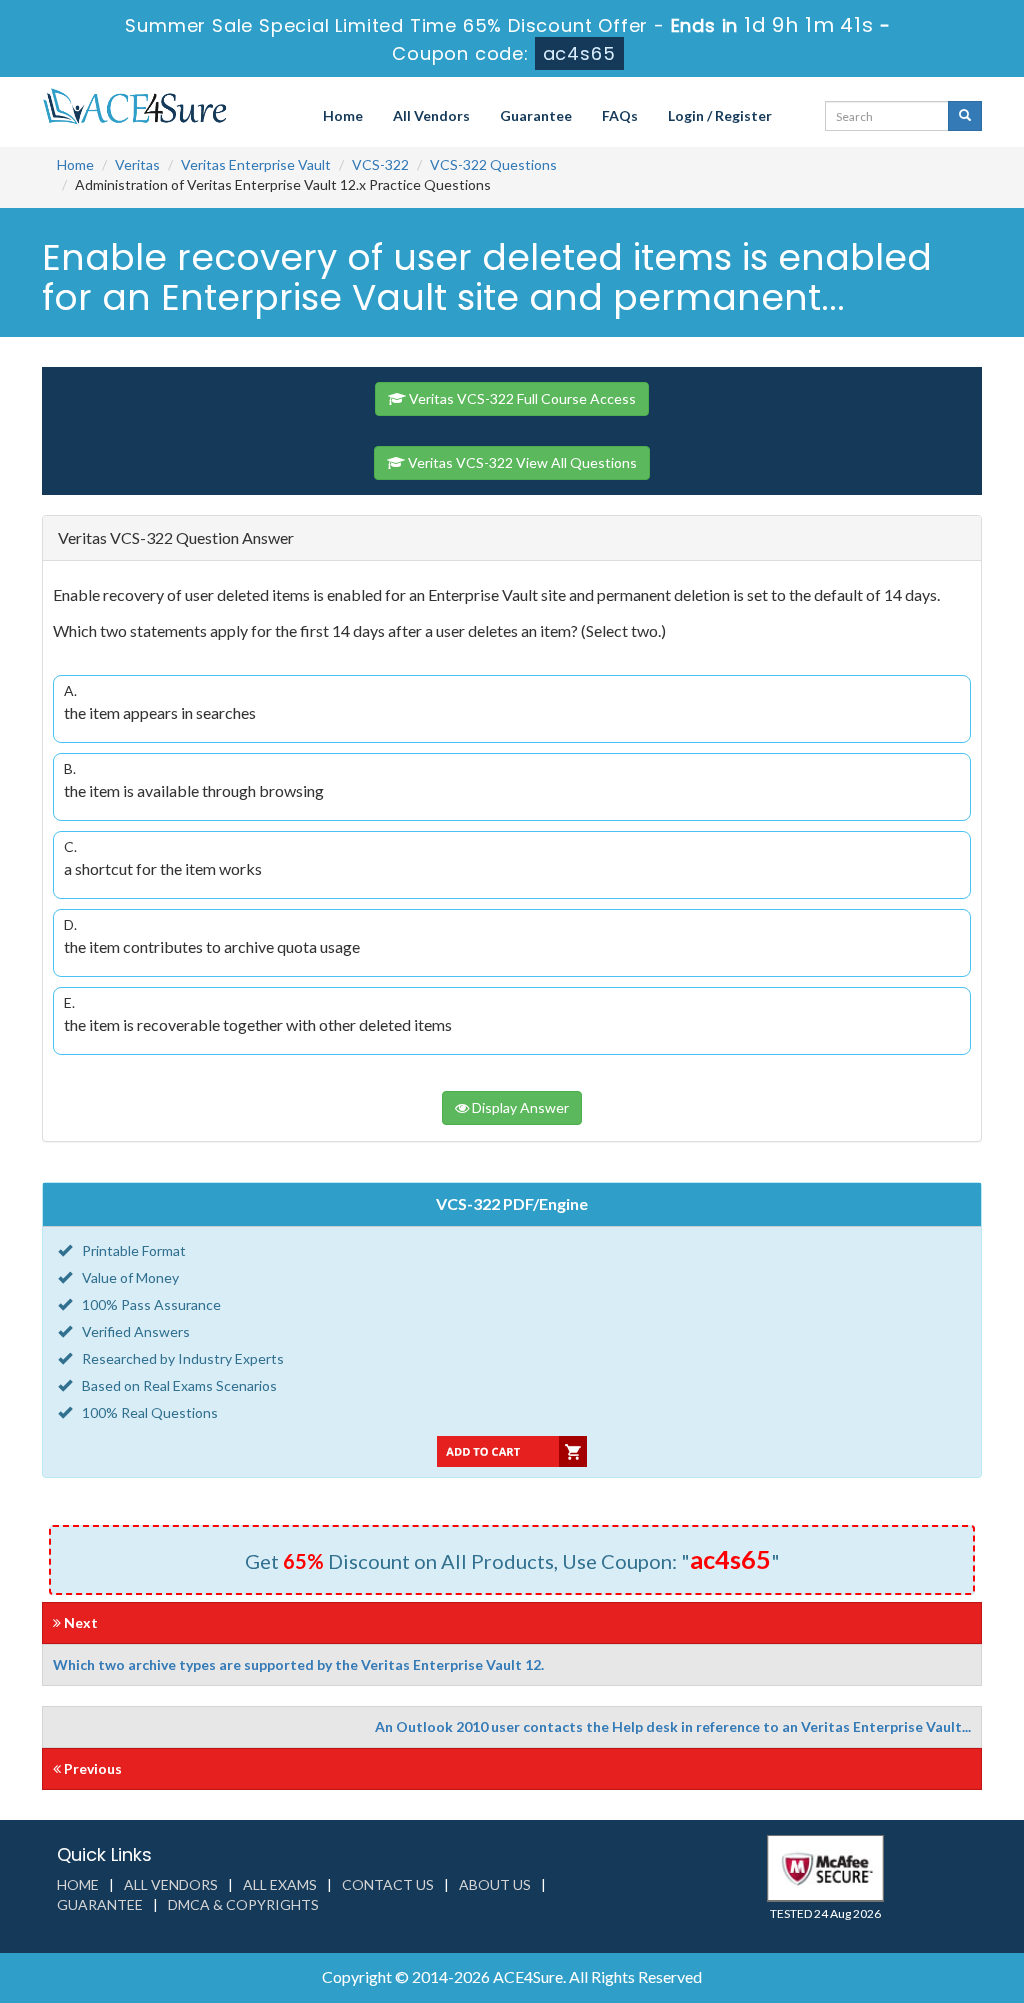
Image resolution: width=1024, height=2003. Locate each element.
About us (495, 1884)
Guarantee (536, 115)
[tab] (512, 538)
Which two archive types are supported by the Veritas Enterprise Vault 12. (298, 1664)
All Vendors (431, 115)
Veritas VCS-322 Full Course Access (521, 398)
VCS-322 (380, 164)
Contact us (388, 1884)
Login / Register (720, 115)
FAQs (620, 115)
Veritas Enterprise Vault (256, 164)
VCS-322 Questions (493, 164)
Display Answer (519, 1107)
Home (343, 115)
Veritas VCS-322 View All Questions (521, 462)
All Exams (280, 1884)
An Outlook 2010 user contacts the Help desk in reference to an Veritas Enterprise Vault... (673, 1726)
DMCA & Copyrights (243, 1904)
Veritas (137, 164)
